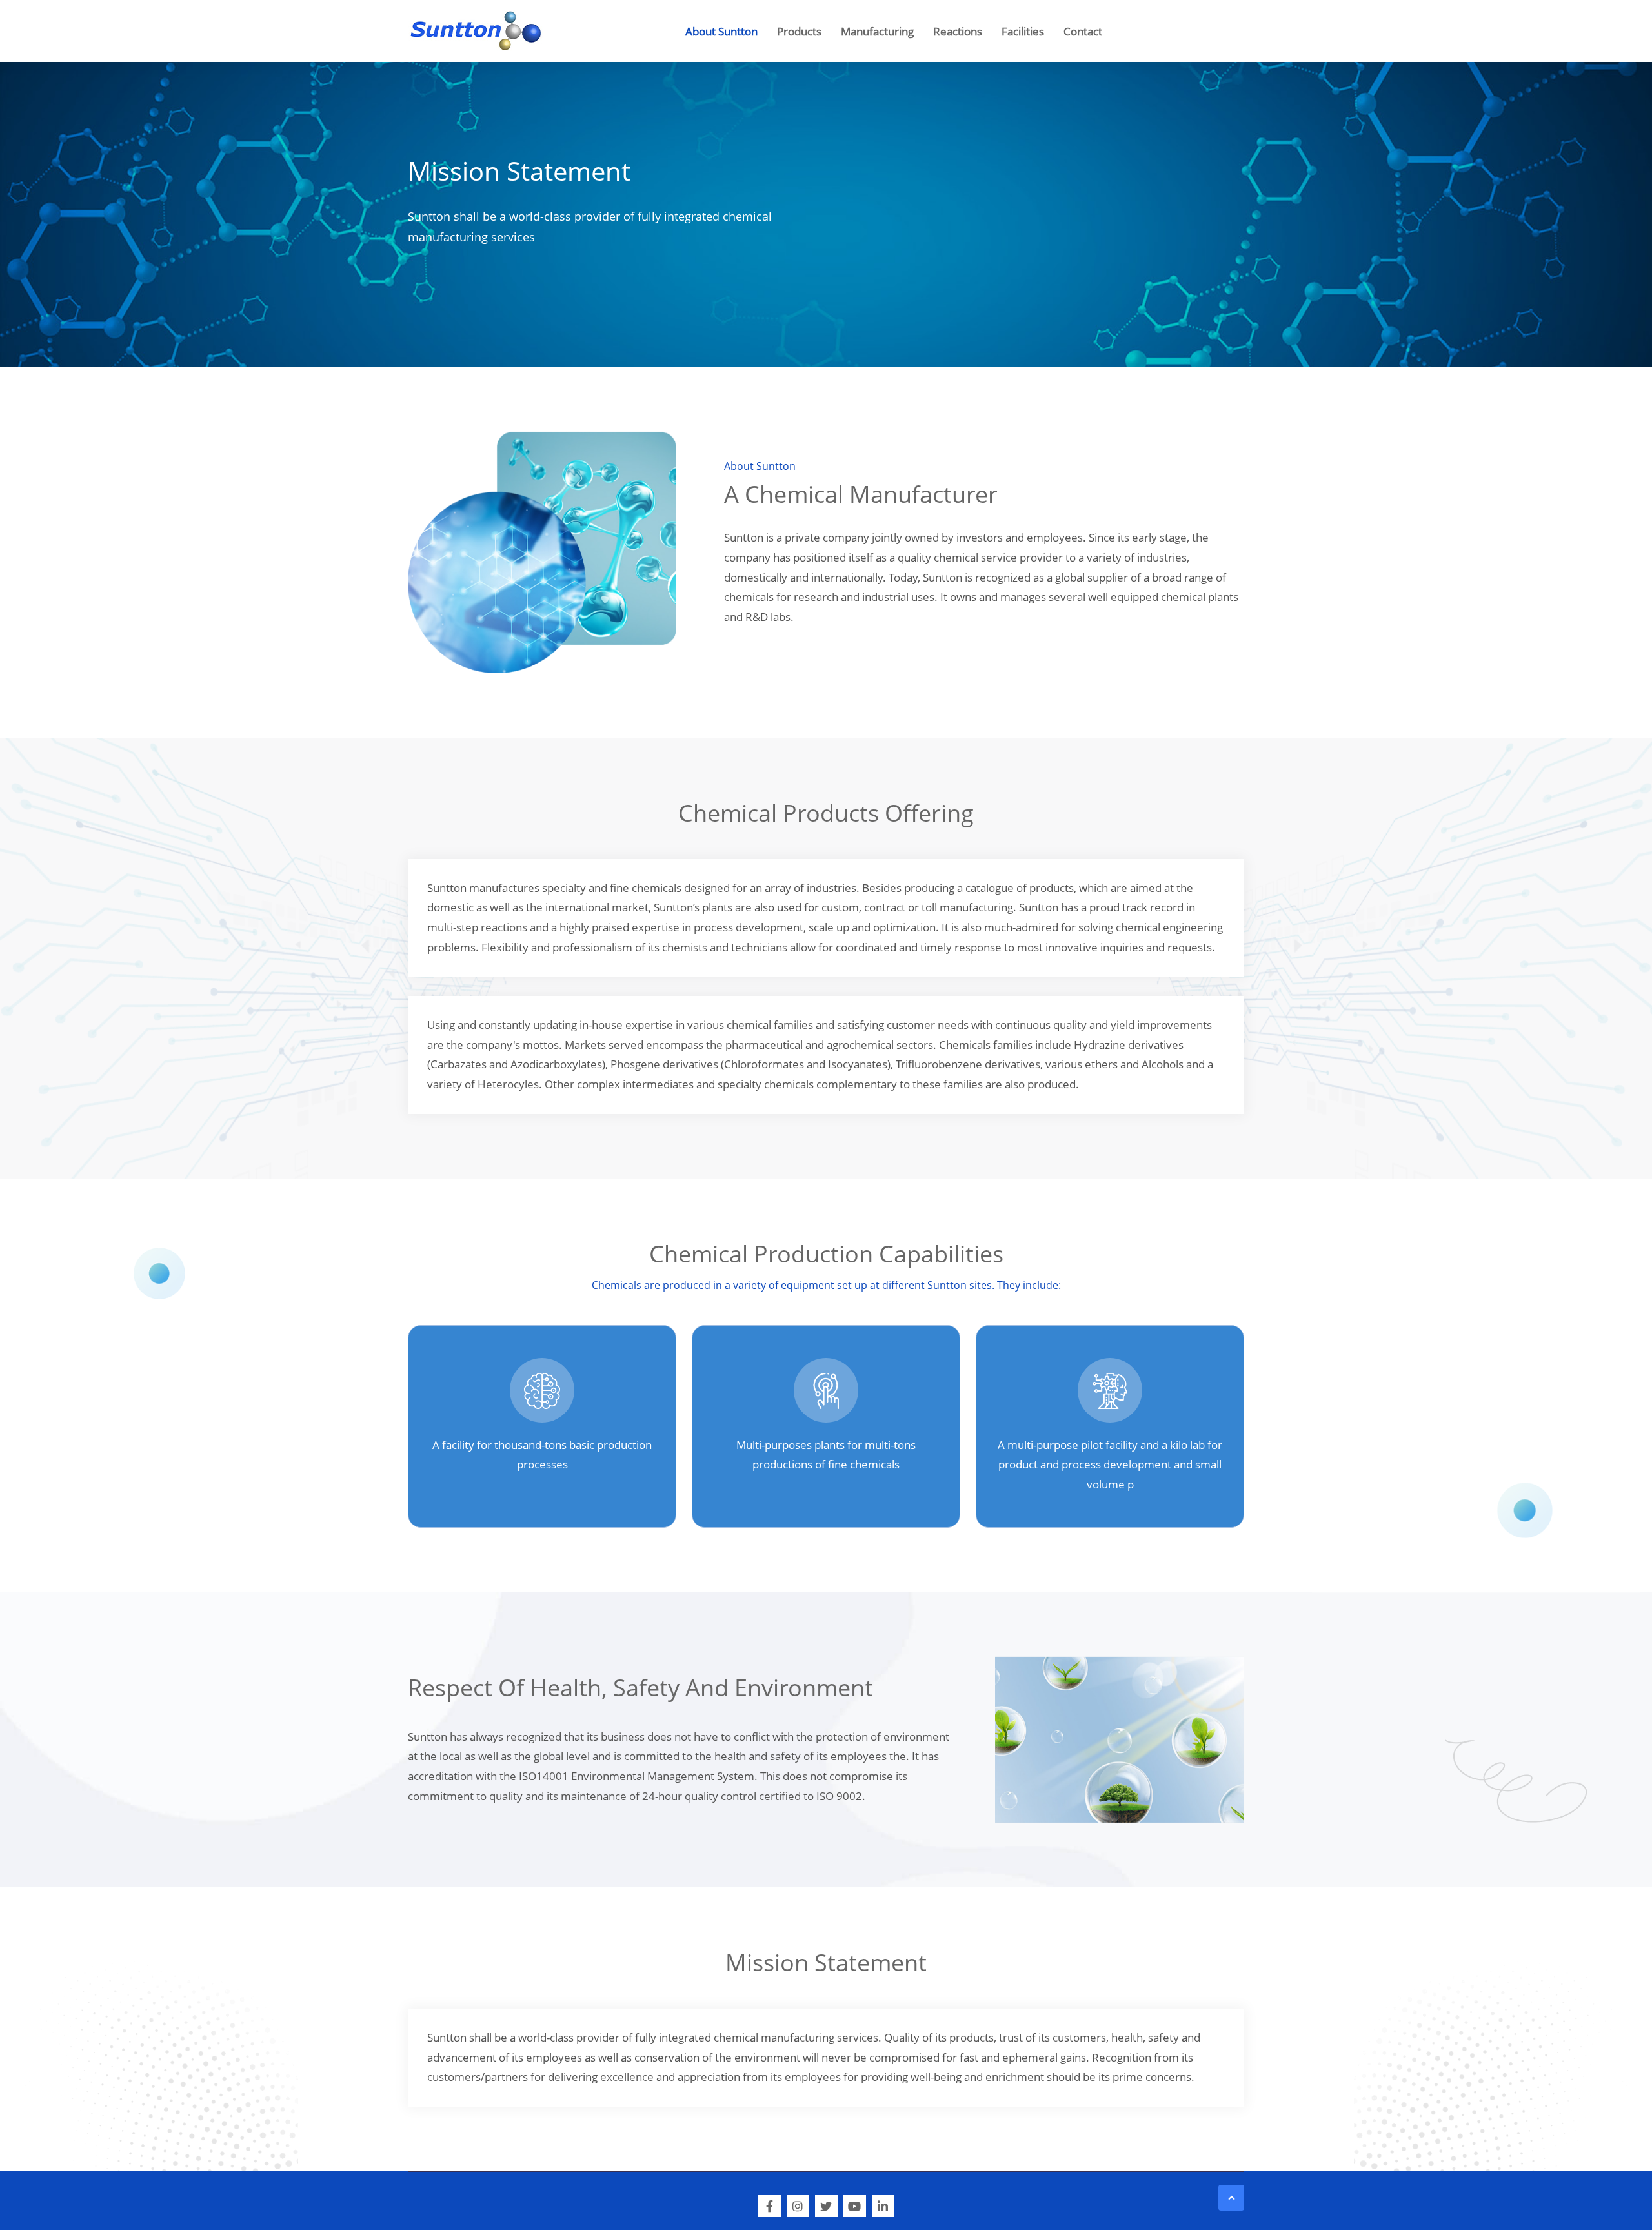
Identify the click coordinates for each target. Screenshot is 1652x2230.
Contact (1083, 31)
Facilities (1023, 31)
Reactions (958, 31)
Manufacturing (877, 31)
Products (799, 31)
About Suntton (721, 31)
